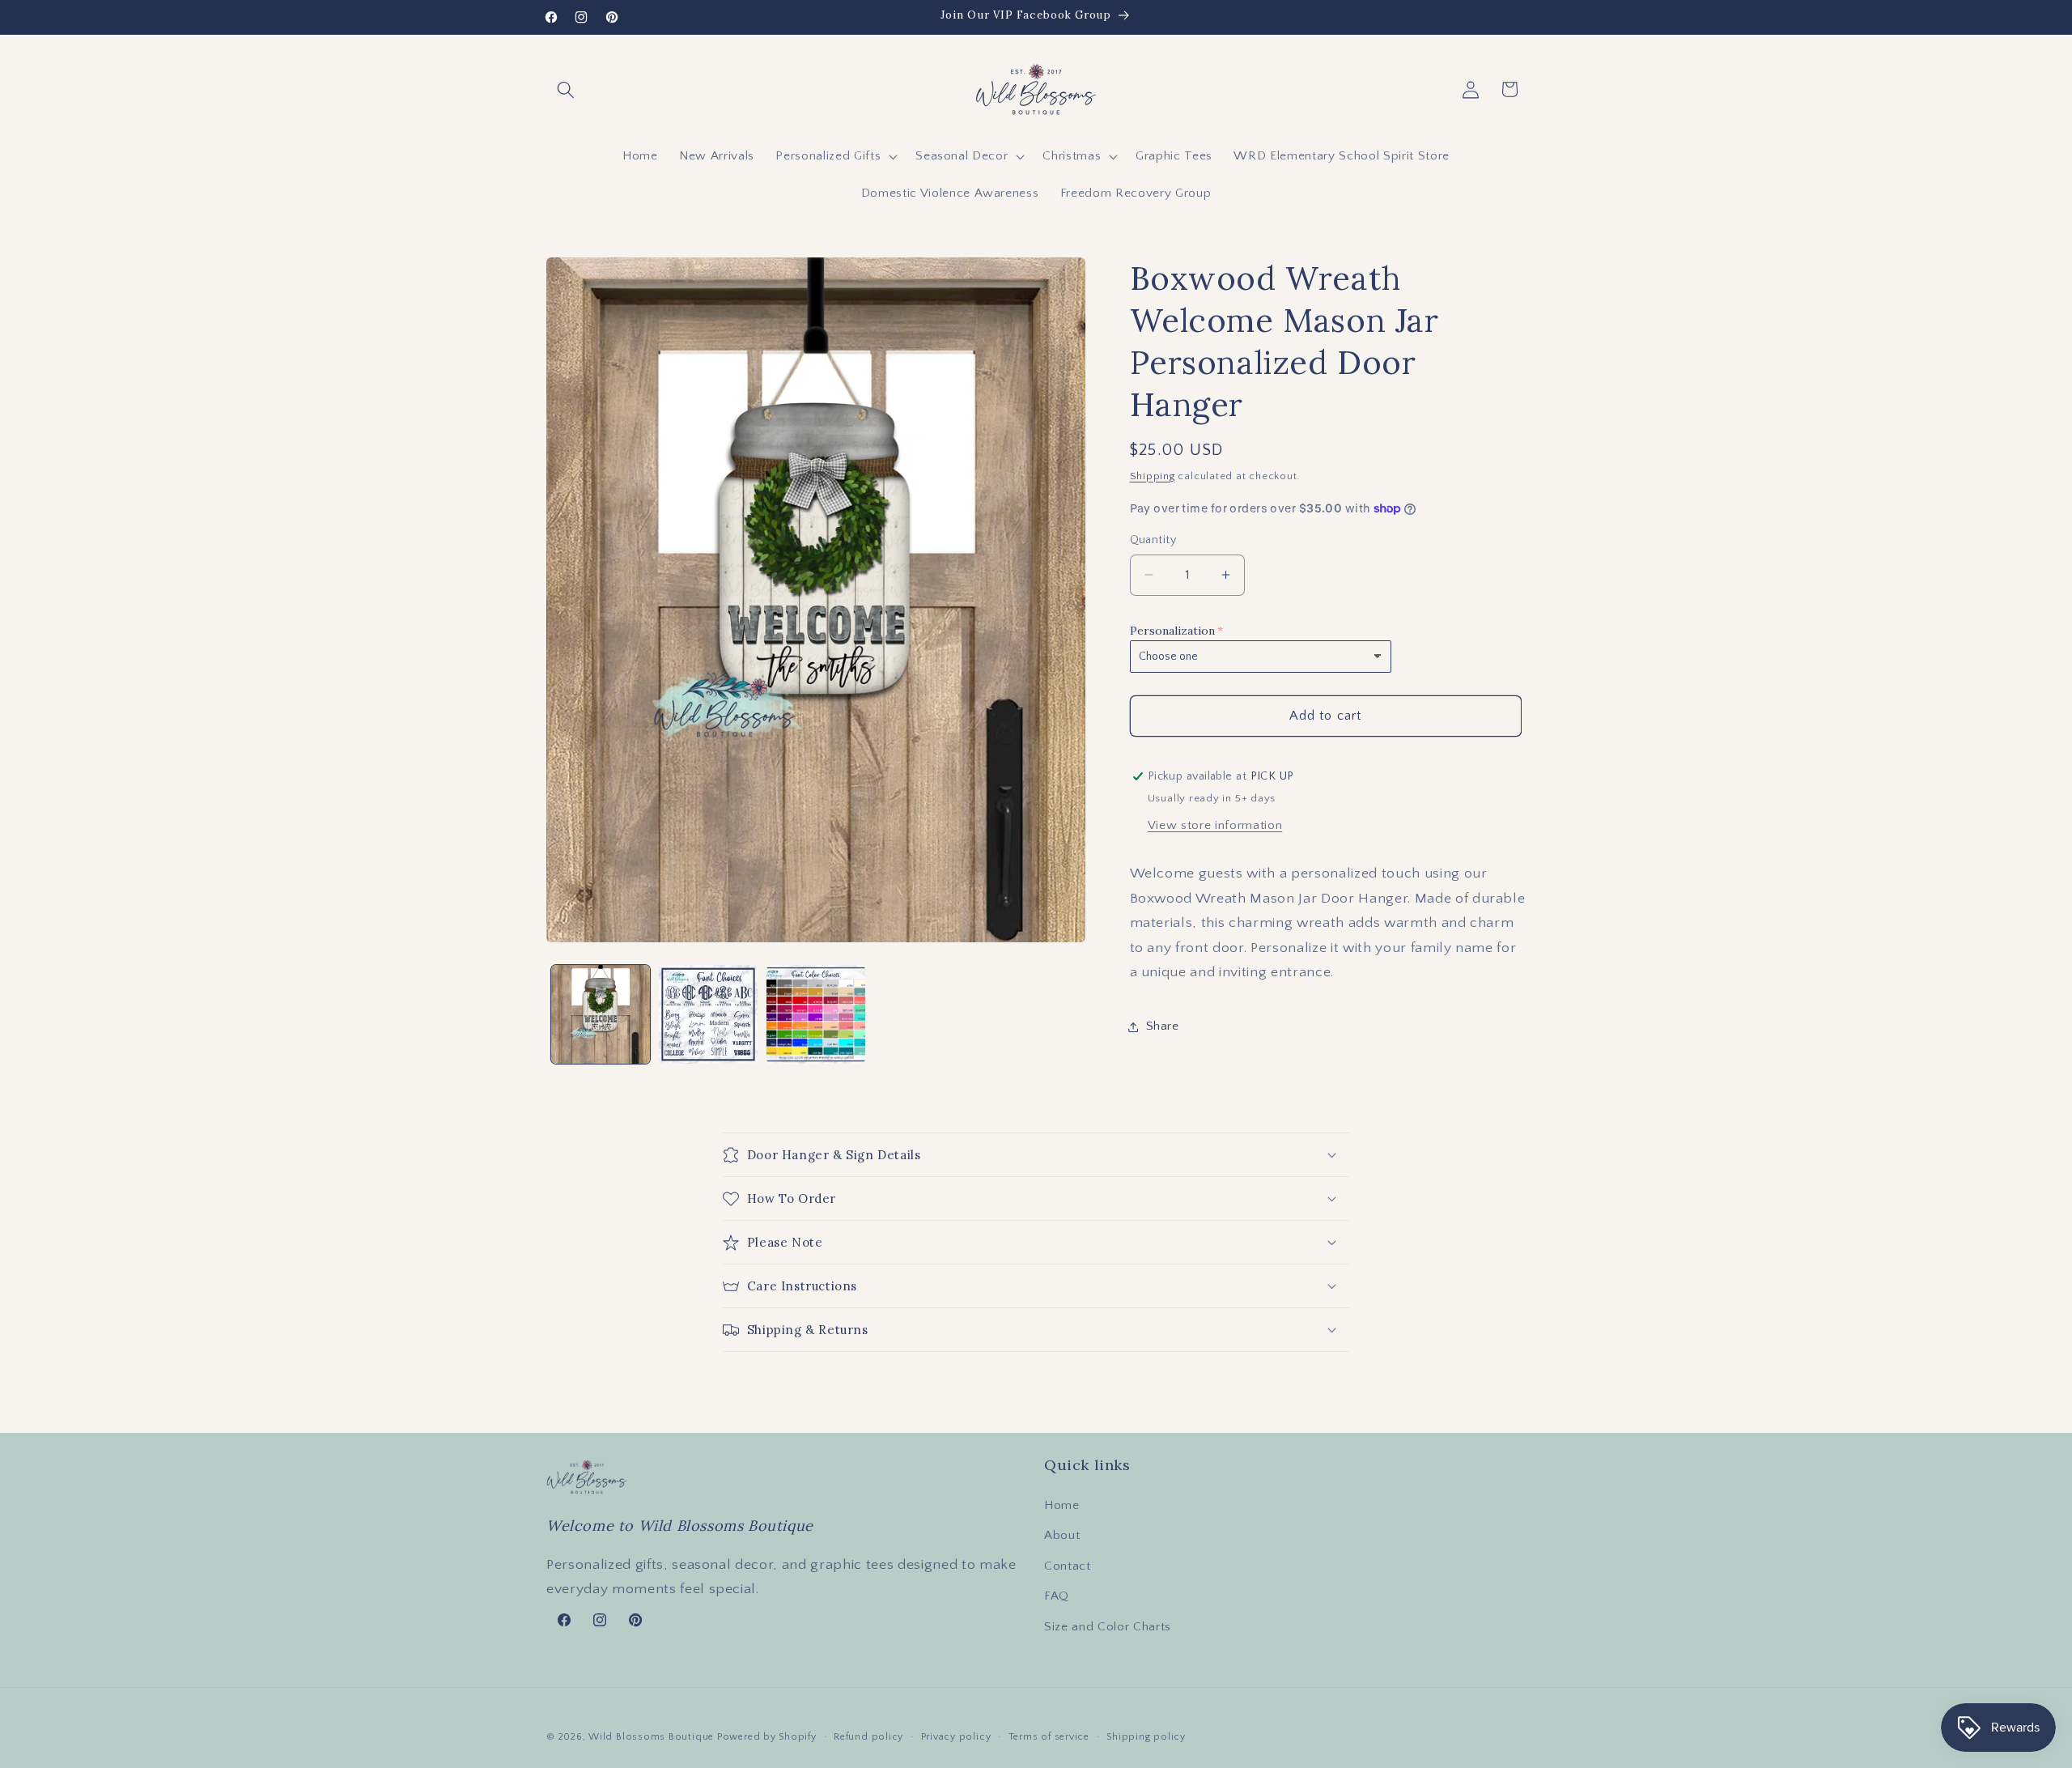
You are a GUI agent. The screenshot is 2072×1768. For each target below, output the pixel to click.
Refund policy (868, 1737)
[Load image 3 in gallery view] (816, 1014)
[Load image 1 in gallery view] (601, 1014)
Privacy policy (956, 1737)
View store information (1215, 825)
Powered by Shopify (767, 1737)
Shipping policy (1146, 1737)
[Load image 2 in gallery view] (708, 1014)
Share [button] (1163, 1026)
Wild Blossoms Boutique (653, 1737)
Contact (1068, 1566)
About (1062, 1535)
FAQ (1057, 1596)
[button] (566, 89)
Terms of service (1049, 1737)
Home (1062, 1505)
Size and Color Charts (1108, 1627)
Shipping (1153, 476)
